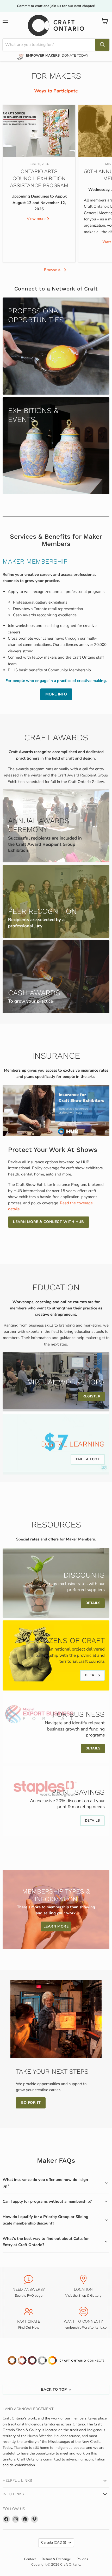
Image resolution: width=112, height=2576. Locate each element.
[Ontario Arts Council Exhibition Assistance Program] (39, 131)
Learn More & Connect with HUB (48, 1222)
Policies (82, 2559)
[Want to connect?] (83, 2318)
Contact (30, 2559)
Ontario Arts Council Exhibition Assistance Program (39, 178)
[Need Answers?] (29, 2287)
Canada (54, 2543)
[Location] (83, 2287)
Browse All (54, 270)
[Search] (102, 45)
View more (37, 219)
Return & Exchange (56, 2559)
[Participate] (29, 2318)
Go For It (31, 2103)
